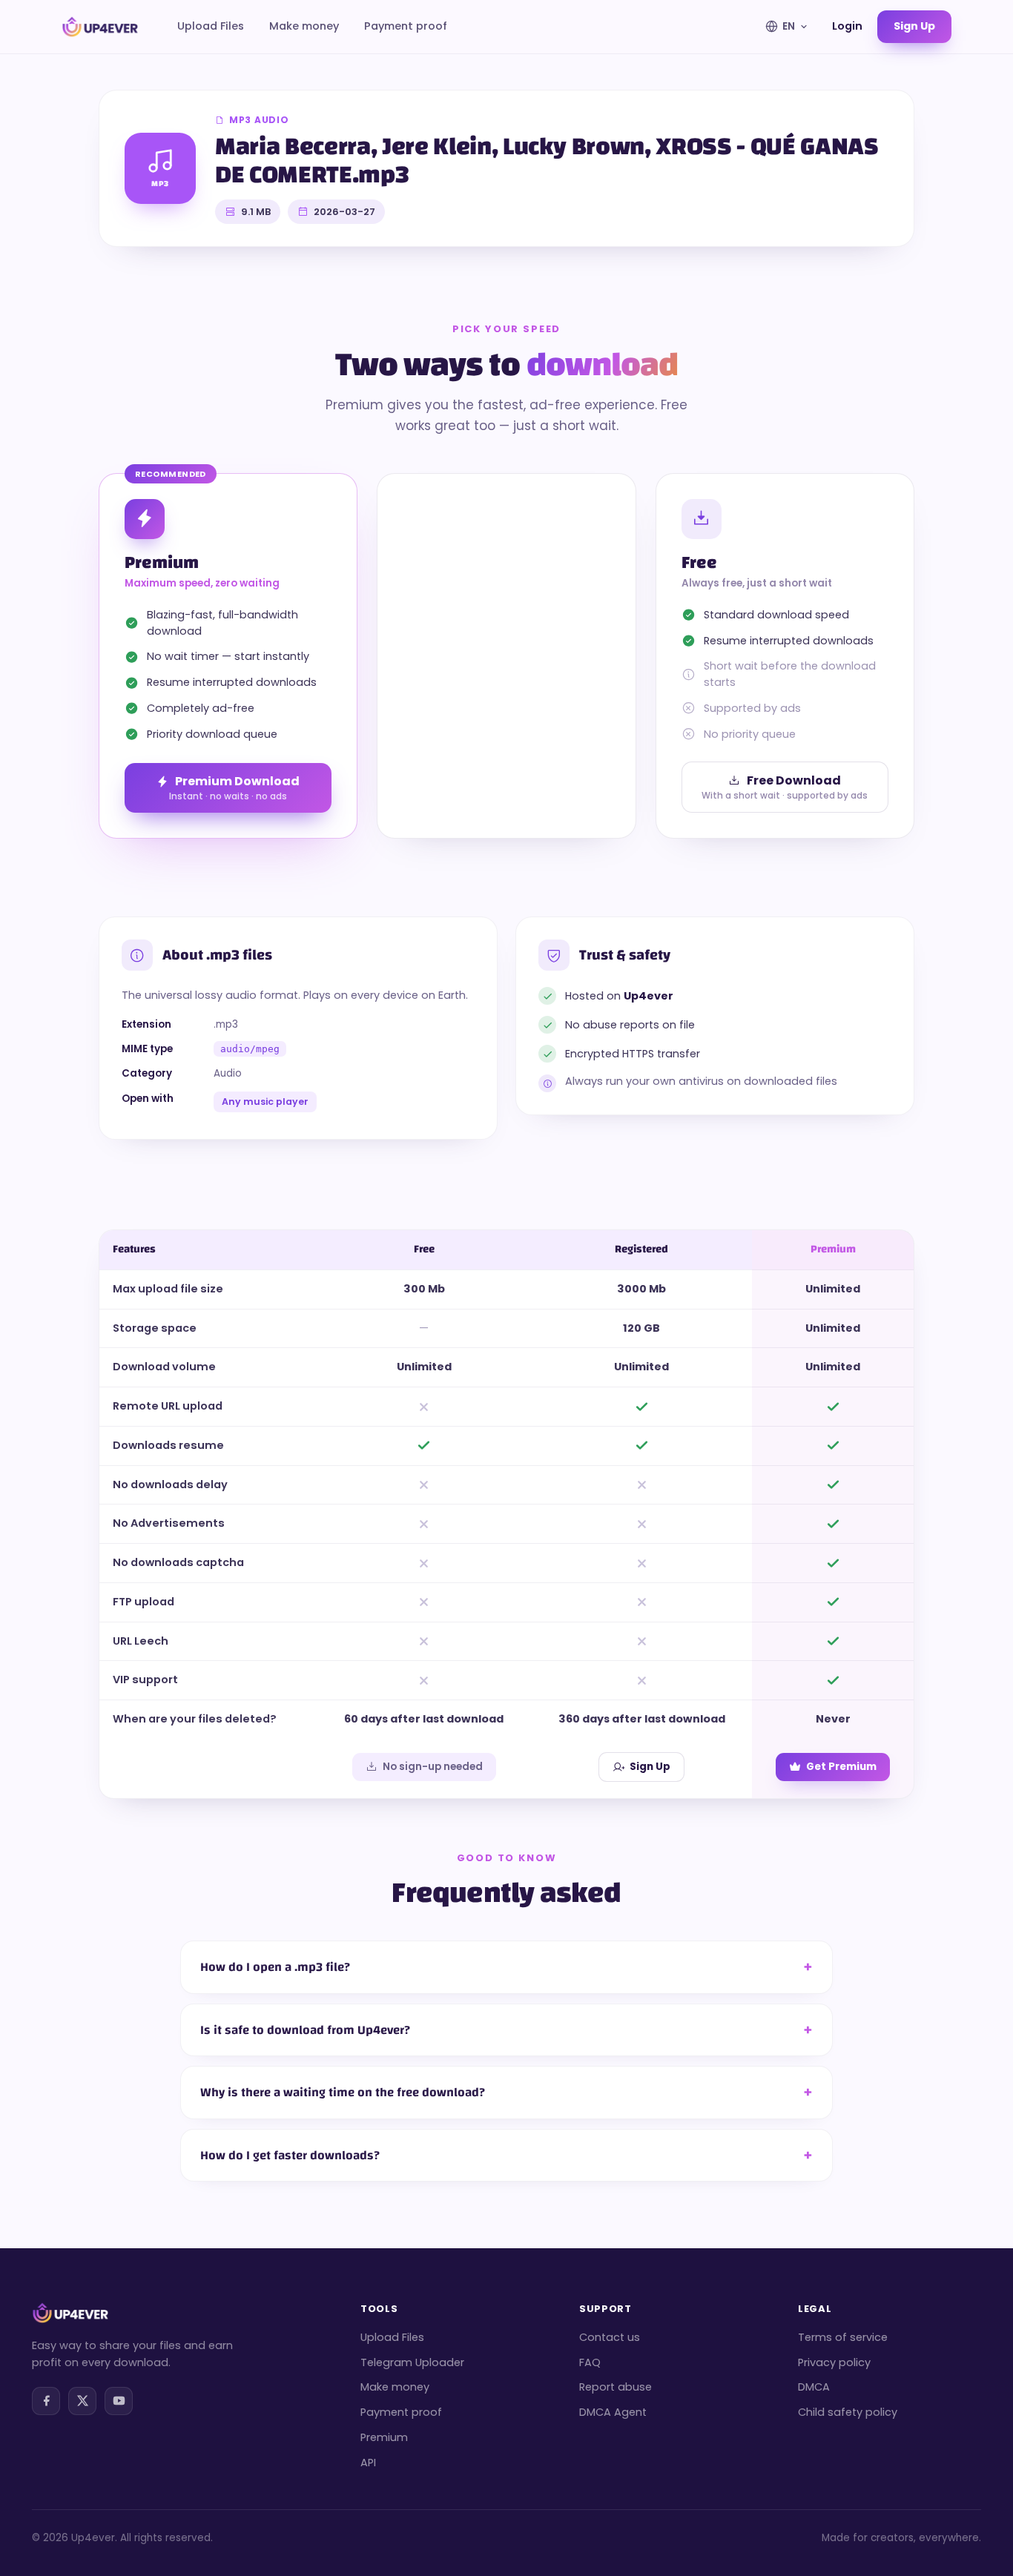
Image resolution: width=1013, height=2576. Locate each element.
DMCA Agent (613, 2412)
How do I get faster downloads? (290, 2155)
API (368, 2463)
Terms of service (843, 2337)
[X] (82, 2401)
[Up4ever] (100, 27)
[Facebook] (46, 2401)
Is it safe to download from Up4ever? (305, 2030)
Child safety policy (848, 2412)
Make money (304, 26)
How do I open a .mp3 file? (275, 1967)
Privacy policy (834, 2362)
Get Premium (841, 1767)
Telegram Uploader (412, 2362)
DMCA (814, 2387)
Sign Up (650, 1767)
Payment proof (406, 26)
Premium (384, 2437)
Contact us (610, 2337)
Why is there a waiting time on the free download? (343, 2092)
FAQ (590, 2362)
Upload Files (211, 26)
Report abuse (616, 2387)
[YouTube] (119, 2401)
